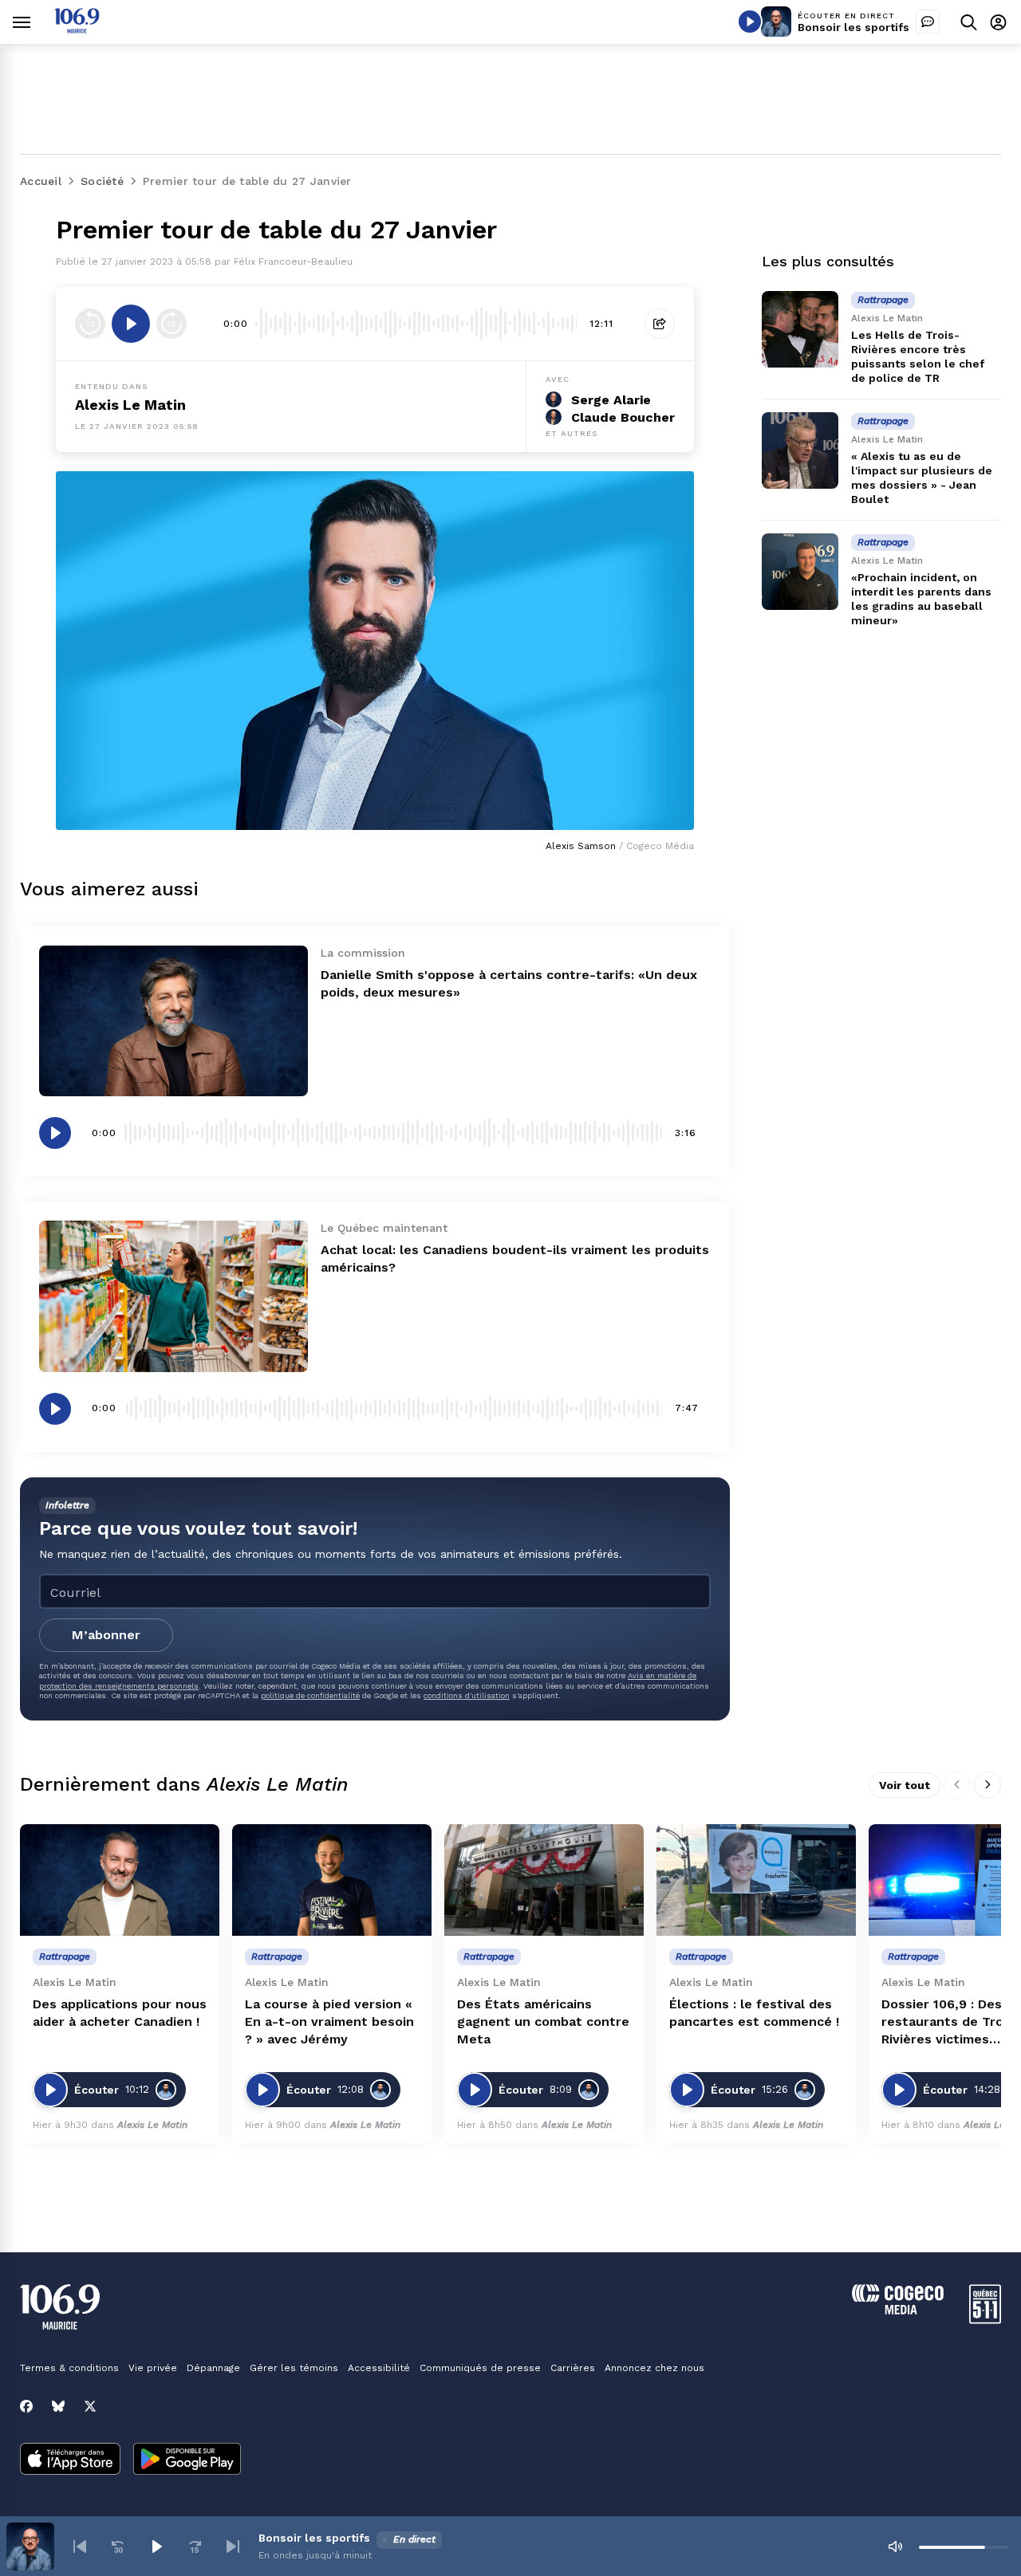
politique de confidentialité (310, 1695)
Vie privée (153, 2368)
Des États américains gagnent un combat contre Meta (543, 2021)
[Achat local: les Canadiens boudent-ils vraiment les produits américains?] (173, 1296)
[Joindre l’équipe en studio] (928, 22)
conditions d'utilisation (467, 1695)
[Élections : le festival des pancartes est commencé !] (756, 1880)
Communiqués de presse (480, 2368)
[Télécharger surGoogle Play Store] (187, 2460)
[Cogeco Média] (898, 2310)
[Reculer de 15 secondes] (90, 324)
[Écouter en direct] (750, 22)
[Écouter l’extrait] (131, 324)
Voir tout (905, 1785)
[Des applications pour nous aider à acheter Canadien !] (120, 1880)
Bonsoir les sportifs (853, 27)
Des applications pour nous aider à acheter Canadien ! (120, 2013)
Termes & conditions (69, 2368)
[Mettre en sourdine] (895, 2547)
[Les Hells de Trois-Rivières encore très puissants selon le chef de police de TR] (800, 329)
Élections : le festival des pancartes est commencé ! (754, 2013)
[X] (90, 2406)
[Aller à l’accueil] (77, 29)
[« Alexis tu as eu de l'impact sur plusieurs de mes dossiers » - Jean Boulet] (800, 450)
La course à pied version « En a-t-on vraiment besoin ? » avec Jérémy (329, 2021)
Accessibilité (379, 2368)
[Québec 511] (985, 2320)
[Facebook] (26, 2406)
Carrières (573, 2368)
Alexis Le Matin (130, 405)
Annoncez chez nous (654, 2368)
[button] (80, 2547)
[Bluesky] (58, 2406)
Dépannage (213, 2368)
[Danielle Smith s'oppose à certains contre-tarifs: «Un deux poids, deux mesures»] (173, 1021)
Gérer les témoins (294, 2368)
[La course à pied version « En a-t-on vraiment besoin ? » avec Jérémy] (332, 1880)
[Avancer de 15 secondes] (171, 324)
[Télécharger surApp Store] (70, 2460)
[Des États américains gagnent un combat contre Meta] (544, 1880)
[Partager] (660, 324)
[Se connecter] (998, 22)
